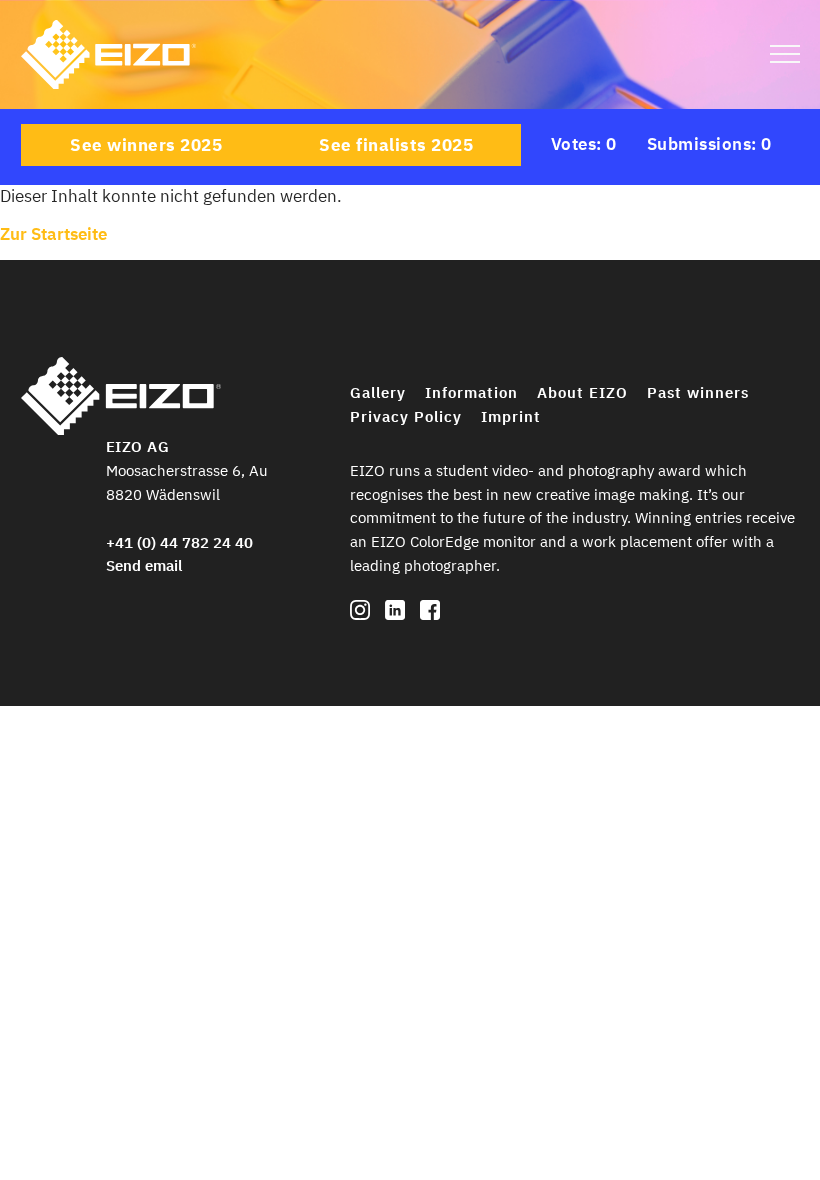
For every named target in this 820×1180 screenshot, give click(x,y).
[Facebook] (430, 614)
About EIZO (582, 392)
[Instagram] (360, 614)
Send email (144, 565)
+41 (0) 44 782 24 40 (179, 542)
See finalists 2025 (396, 145)
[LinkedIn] (395, 614)
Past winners (698, 392)
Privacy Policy (406, 416)
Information (471, 392)
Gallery (378, 392)
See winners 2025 (146, 145)
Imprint (511, 416)
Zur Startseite (53, 234)
